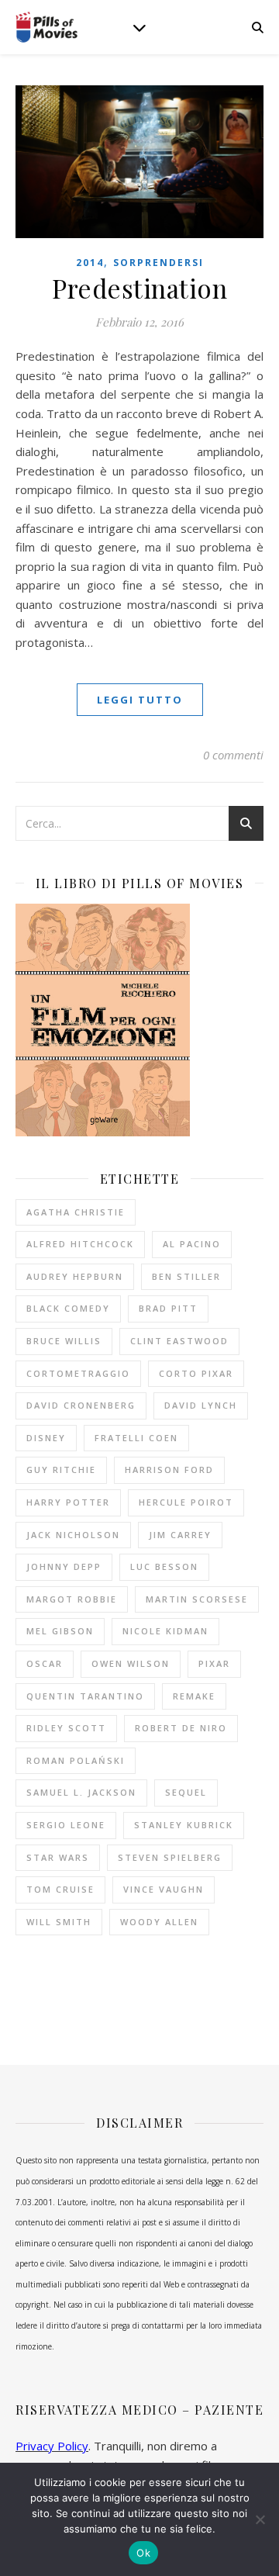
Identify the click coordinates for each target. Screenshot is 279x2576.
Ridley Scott (66, 1728)
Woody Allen (159, 1922)
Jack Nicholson (73, 1535)
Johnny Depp (64, 1566)
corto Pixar (196, 1373)
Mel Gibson (60, 1631)
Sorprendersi (158, 263)
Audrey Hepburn (75, 1276)
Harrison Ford (169, 1470)
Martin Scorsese (197, 1599)
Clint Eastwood (179, 1341)
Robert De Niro (181, 1728)
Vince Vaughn (164, 1889)
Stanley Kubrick (184, 1825)
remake (194, 1696)
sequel (186, 1792)
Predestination (139, 288)
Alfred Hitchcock (80, 1244)
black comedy (68, 1308)
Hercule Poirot (186, 1502)
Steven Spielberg (170, 1857)
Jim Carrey (180, 1535)
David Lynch (201, 1405)
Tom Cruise (60, 1889)
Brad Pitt (168, 1308)
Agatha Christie (76, 1212)
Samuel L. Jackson (81, 1792)
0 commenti (233, 755)
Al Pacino (192, 1244)
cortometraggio (78, 1373)
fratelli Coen (136, 1438)
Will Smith (59, 1922)
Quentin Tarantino (85, 1696)
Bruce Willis (64, 1341)
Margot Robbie (72, 1599)
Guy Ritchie (61, 1470)
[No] (260, 2519)
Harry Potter (68, 1502)
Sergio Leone (66, 1825)
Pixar (214, 1663)
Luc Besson (164, 1566)
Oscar (45, 1663)
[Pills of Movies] (46, 28)
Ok (143, 2553)
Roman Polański (76, 1760)
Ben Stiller (186, 1276)
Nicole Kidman (165, 1631)
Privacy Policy (52, 2446)
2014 (90, 263)
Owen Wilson (131, 1663)
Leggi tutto (140, 700)
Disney (46, 1438)
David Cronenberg (81, 1405)
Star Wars (58, 1857)
